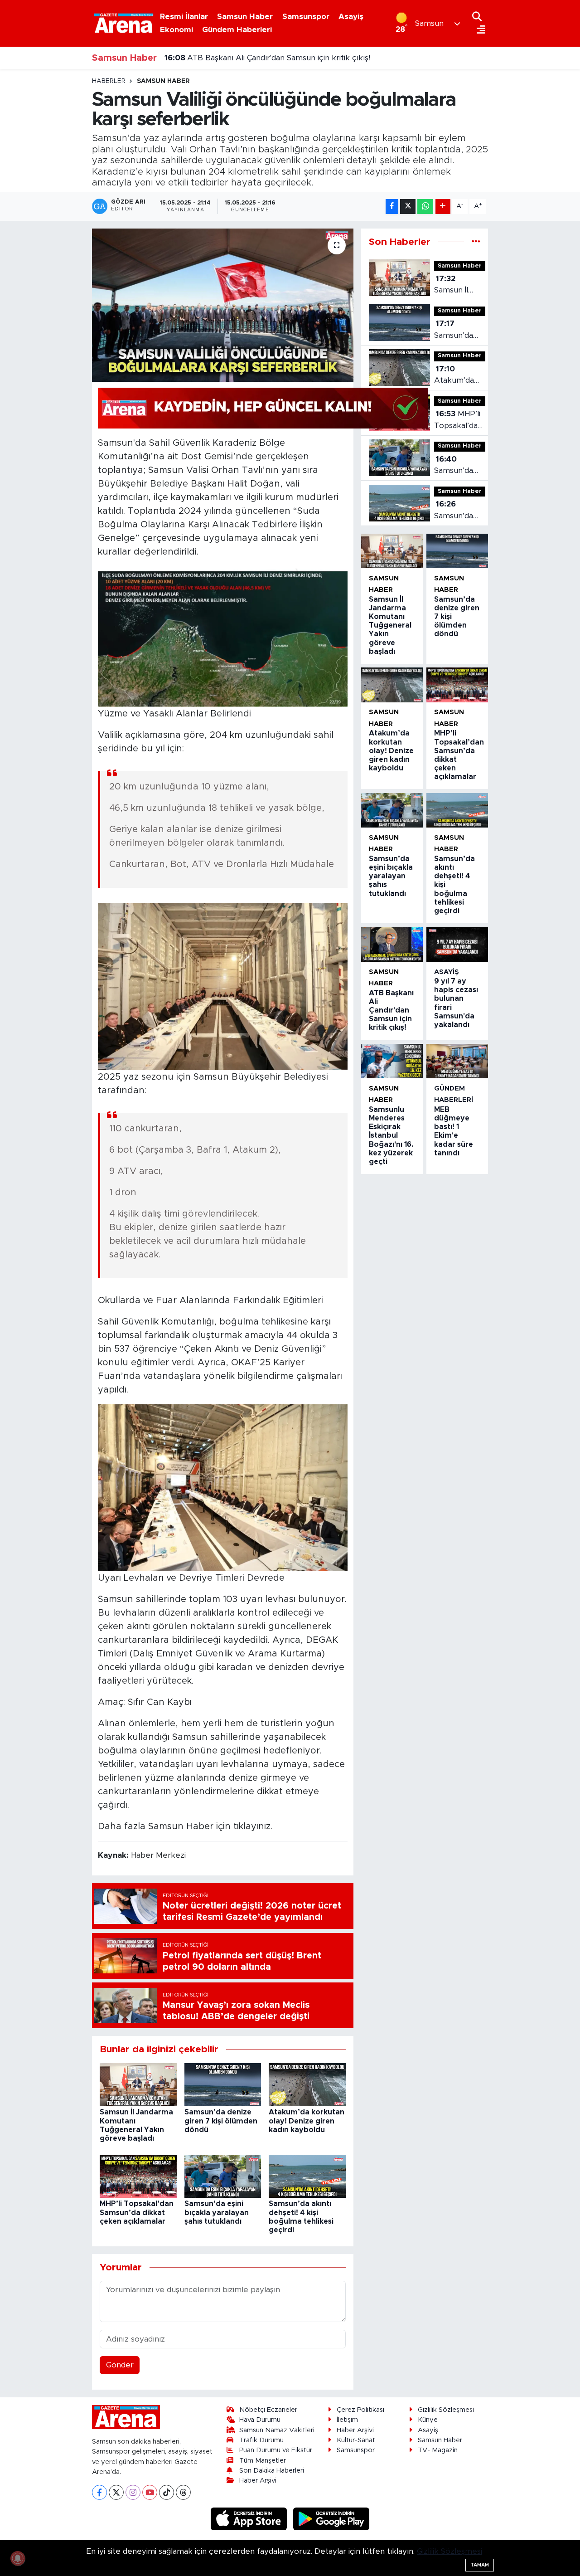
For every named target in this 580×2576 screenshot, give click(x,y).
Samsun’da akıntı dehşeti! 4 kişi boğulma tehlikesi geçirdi (460, 511)
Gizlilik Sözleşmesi (446, 2410)
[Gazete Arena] (124, 23)
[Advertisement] (54, 213)
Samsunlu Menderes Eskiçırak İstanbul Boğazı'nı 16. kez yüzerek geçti (391, 1136)
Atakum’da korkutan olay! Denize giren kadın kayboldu (307, 2121)
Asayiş (351, 17)
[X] (116, 2492)
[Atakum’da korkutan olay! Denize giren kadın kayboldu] (307, 2084)
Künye (428, 2420)
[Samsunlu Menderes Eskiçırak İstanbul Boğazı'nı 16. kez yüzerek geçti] (392, 1061)
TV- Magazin (438, 2450)
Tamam (480, 2565)
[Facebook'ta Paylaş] (392, 207)
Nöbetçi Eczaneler (268, 2410)
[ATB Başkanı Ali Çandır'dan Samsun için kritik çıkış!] (392, 945)
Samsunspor (306, 17)
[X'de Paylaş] (408, 207)
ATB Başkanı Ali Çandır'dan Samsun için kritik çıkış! (391, 1010)
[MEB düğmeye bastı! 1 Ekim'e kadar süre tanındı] (457, 1061)
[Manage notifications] (18, 2558)
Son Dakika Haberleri (272, 2471)
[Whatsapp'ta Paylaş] (425, 207)
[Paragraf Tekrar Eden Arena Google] (263, 408)
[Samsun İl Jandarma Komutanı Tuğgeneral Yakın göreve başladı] (138, 2084)
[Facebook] (99, 2492)
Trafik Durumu (261, 2440)
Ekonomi (176, 30)
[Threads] (183, 2492)
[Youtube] (150, 2492)
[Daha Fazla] (443, 207)
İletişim (347, 2420)
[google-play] (331, 2519)
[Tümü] (476, 242)
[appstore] (250, 2519)
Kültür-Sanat (356, 2440)
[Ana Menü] (479, 30)
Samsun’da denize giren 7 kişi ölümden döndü (221, 2121)
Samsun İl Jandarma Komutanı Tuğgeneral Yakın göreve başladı (459, 285)
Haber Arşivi (258, 2481)
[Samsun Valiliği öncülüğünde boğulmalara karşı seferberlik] (223, 305)
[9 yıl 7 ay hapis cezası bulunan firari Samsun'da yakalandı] (457, 945)
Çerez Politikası (360, 2410)
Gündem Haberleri (237, 30)
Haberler (109, 81)
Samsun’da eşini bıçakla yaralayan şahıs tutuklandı (217, 2212)
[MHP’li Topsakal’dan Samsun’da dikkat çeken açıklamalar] (138, 2176)
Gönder (120, 2365)
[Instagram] (133, 2492)
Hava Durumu (260, 2420)
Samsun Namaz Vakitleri (277, 2430)
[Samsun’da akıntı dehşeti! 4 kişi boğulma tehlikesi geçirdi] (307, 2176)
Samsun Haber (245, 17)
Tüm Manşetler (263, 2461)
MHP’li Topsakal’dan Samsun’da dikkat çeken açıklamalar (137, 2212)
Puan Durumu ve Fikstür (276, 2450)
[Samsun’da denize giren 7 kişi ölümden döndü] (223, 2084)
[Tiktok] (167, 2492)
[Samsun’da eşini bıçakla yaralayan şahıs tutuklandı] (223, 2176)
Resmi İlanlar (184, 17)
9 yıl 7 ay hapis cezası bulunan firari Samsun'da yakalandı (278, 58)
